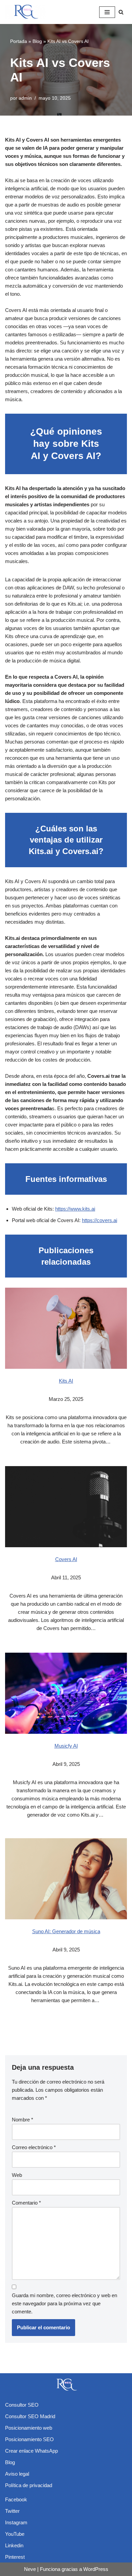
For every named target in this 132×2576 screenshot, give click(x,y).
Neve (30, 2569)
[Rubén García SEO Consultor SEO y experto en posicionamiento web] (25, 12)
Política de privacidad (29, 2485)
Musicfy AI (66, 1746)
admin (25, 98)
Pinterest (15, 2557)
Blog (37, 41)
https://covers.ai (100, 1220)
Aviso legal (17, 2474)
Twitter (12, 2511)
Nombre (23, 2120)
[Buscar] (121, 12)
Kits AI (66, 1381)
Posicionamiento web (29, 2428)
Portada (19, 41)
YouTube (15, 2534)
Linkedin (14, 2545)
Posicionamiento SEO (29, 2439)
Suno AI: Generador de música (66, 1931)
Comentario (26, 2203)
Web (17, 2175)
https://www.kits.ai (75, 1209)
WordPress (96, 2569)
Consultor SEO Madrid (30, 2416)
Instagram (16, 2522)
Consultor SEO (22, 2405)
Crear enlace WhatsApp (31, 2451)
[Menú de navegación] (107, 12)
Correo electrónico (34, 2147)
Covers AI (66, 1559)
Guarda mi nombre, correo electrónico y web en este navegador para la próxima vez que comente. (64, 2303)
